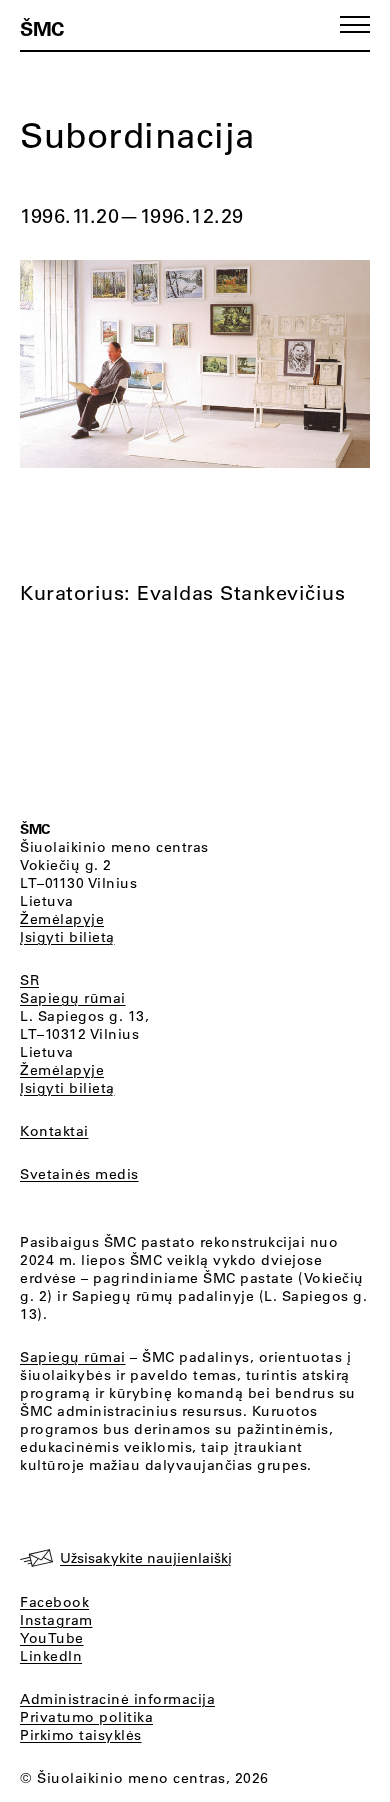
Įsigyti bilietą (67, 937)
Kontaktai (54, 1131)
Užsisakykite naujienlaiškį (146, 1558)
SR (29, 980)
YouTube (52, 1638)
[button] (355, 24)
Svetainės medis (79, 1174)
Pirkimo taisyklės (81, 1735)
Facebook (54, 1602)
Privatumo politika (86, 1717)
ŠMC (42, 28)
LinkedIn (51, 1656)
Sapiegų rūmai (73, 998)
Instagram (56, 1620)
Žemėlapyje (62, 919)
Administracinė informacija (117, 1699)
